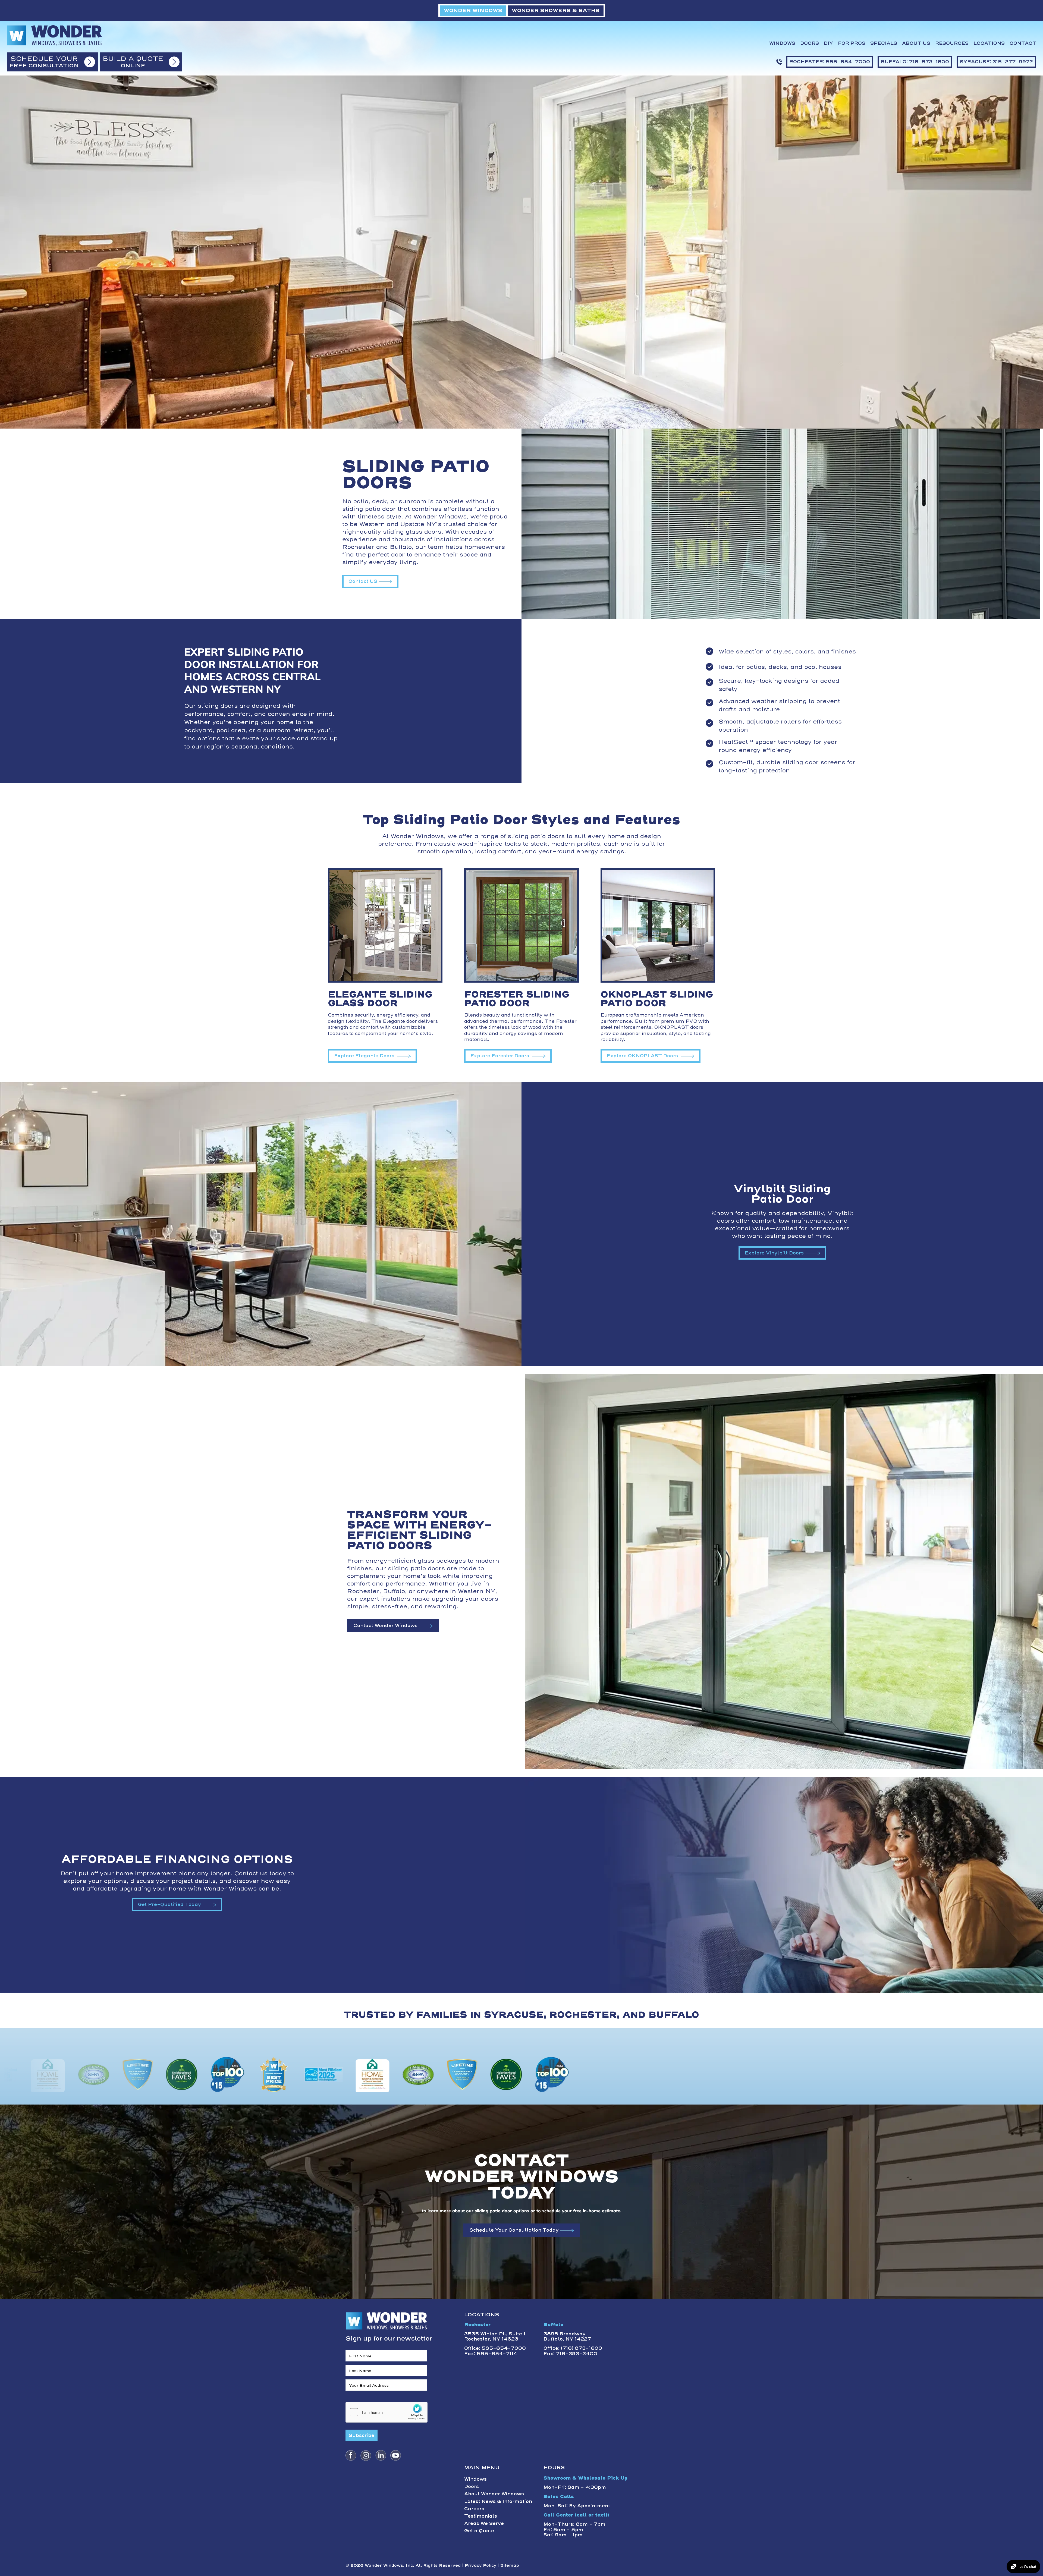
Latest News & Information (498, 2501)
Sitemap (510, 2565)
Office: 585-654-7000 (495, 2348)
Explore (364, 1056)
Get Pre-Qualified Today (169, 1904)
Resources (952, 43)
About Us (916, 43)
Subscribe (362, 2435)
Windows (782, 43)
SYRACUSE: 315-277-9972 (996, 62)
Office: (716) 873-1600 (573, 2348)
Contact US (363, 581)
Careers (474, 2509)
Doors (810, 43)
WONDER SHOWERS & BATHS (556, 10)
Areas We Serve (484, 2523)
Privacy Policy (480, 2565)
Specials (884, 43)
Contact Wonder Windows (385, 1625)
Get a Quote (479, 2531)
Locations (989, 43)
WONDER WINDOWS (473, 10)
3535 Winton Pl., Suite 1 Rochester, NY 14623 (495, 2336)
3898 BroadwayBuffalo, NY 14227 (567, 2336)
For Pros (852, 43)
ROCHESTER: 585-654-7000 (830, 62)
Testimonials (481, 2516)
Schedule (514, 2230)
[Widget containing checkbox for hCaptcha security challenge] (387, 2412)
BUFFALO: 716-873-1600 (915, 62)
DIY (828, 43)
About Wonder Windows (494, 2494)
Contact (1023, 43)
